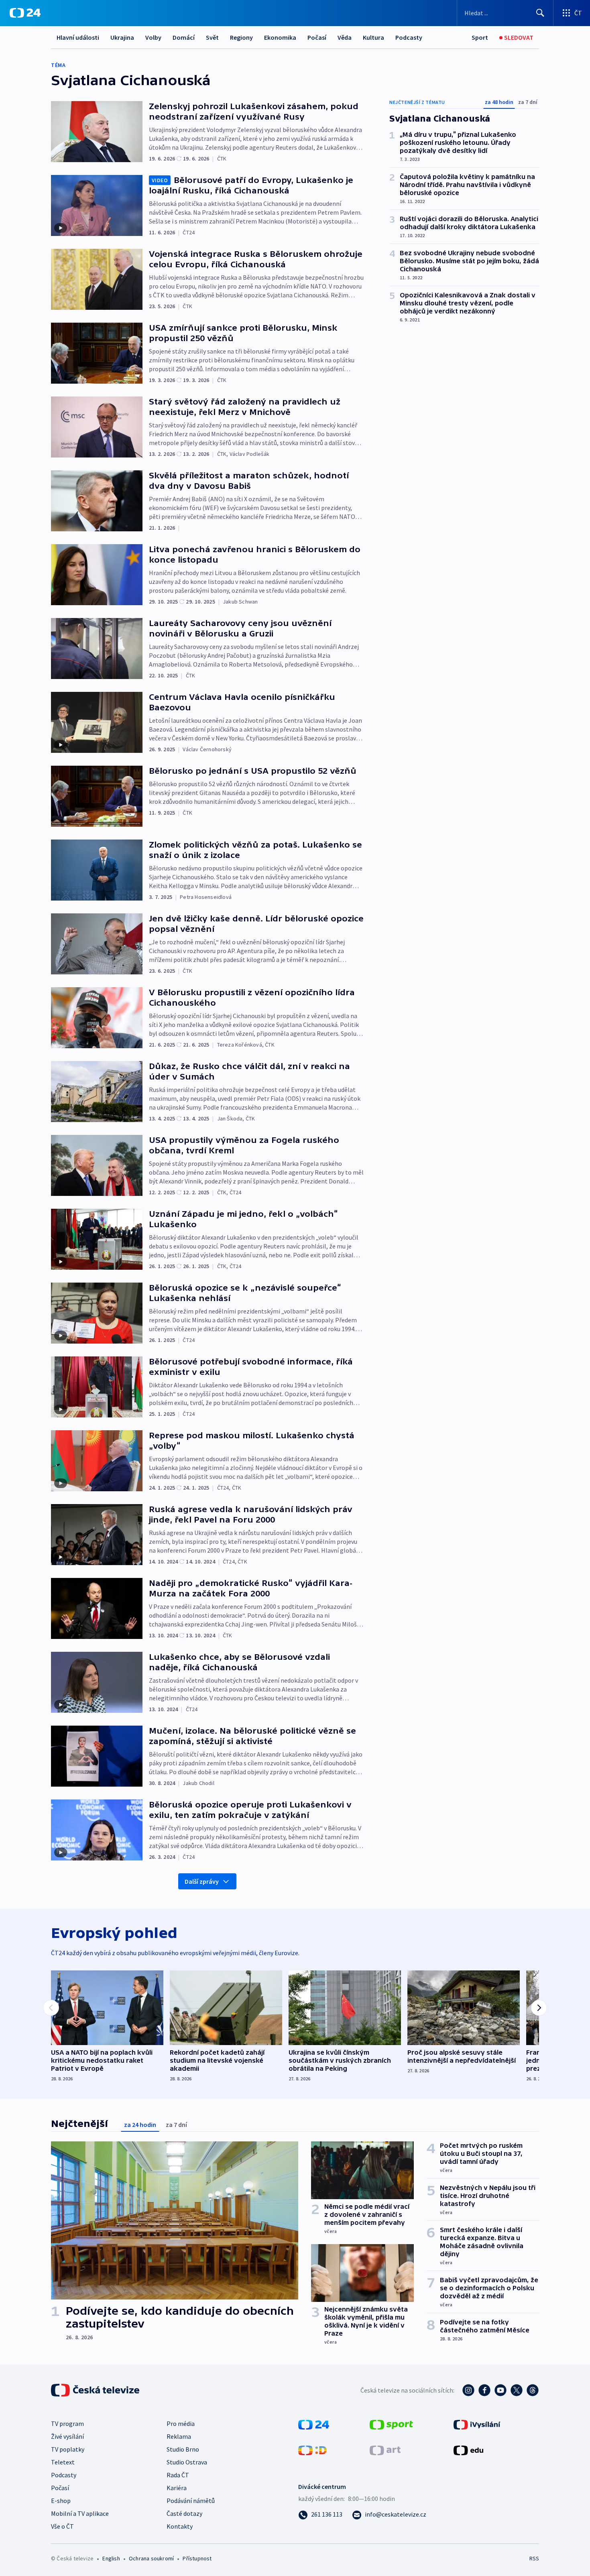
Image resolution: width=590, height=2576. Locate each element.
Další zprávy (202, 1881)
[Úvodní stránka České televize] (96, 2390)
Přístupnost (197, 2558)
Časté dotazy (184, 2513)
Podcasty (409, 37)
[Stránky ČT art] (385, 2450)
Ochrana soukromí (151, 2558)
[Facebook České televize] (484, 2390)
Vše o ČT (62, 2526)
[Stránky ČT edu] (468, 2450)
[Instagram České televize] (468, 2390)
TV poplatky (68, 2449)
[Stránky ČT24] (314, 2424)
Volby (153, 37)
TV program (67, 2424)
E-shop (61, 2501)
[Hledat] (540, 13)
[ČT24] (25, 13)
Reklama (179, 2436)
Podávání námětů (191, 2501)
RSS (534, 2558)
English (111, 2558)
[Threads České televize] (533, 2390)
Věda (345, 37)
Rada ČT (178, 2475)
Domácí (184, 37)
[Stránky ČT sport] (391, 2424)
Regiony (241, 37)
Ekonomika (280, 37)
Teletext (63, 2462)
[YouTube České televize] (500, 2390)
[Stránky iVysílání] (477, 2424)
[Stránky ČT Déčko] (312, 2450)
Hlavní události (78, 37)
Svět (212, 37)
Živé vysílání (67, 2436)
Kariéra (177, 2488)
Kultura (373, 37)
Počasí (317, 37)
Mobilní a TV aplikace (80, 2513)
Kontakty (180, 2526)
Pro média (181, 2424)
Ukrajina (122, 37)
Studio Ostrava (187, 2462)
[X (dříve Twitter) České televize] (517, 2390)
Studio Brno (183, 2449)
